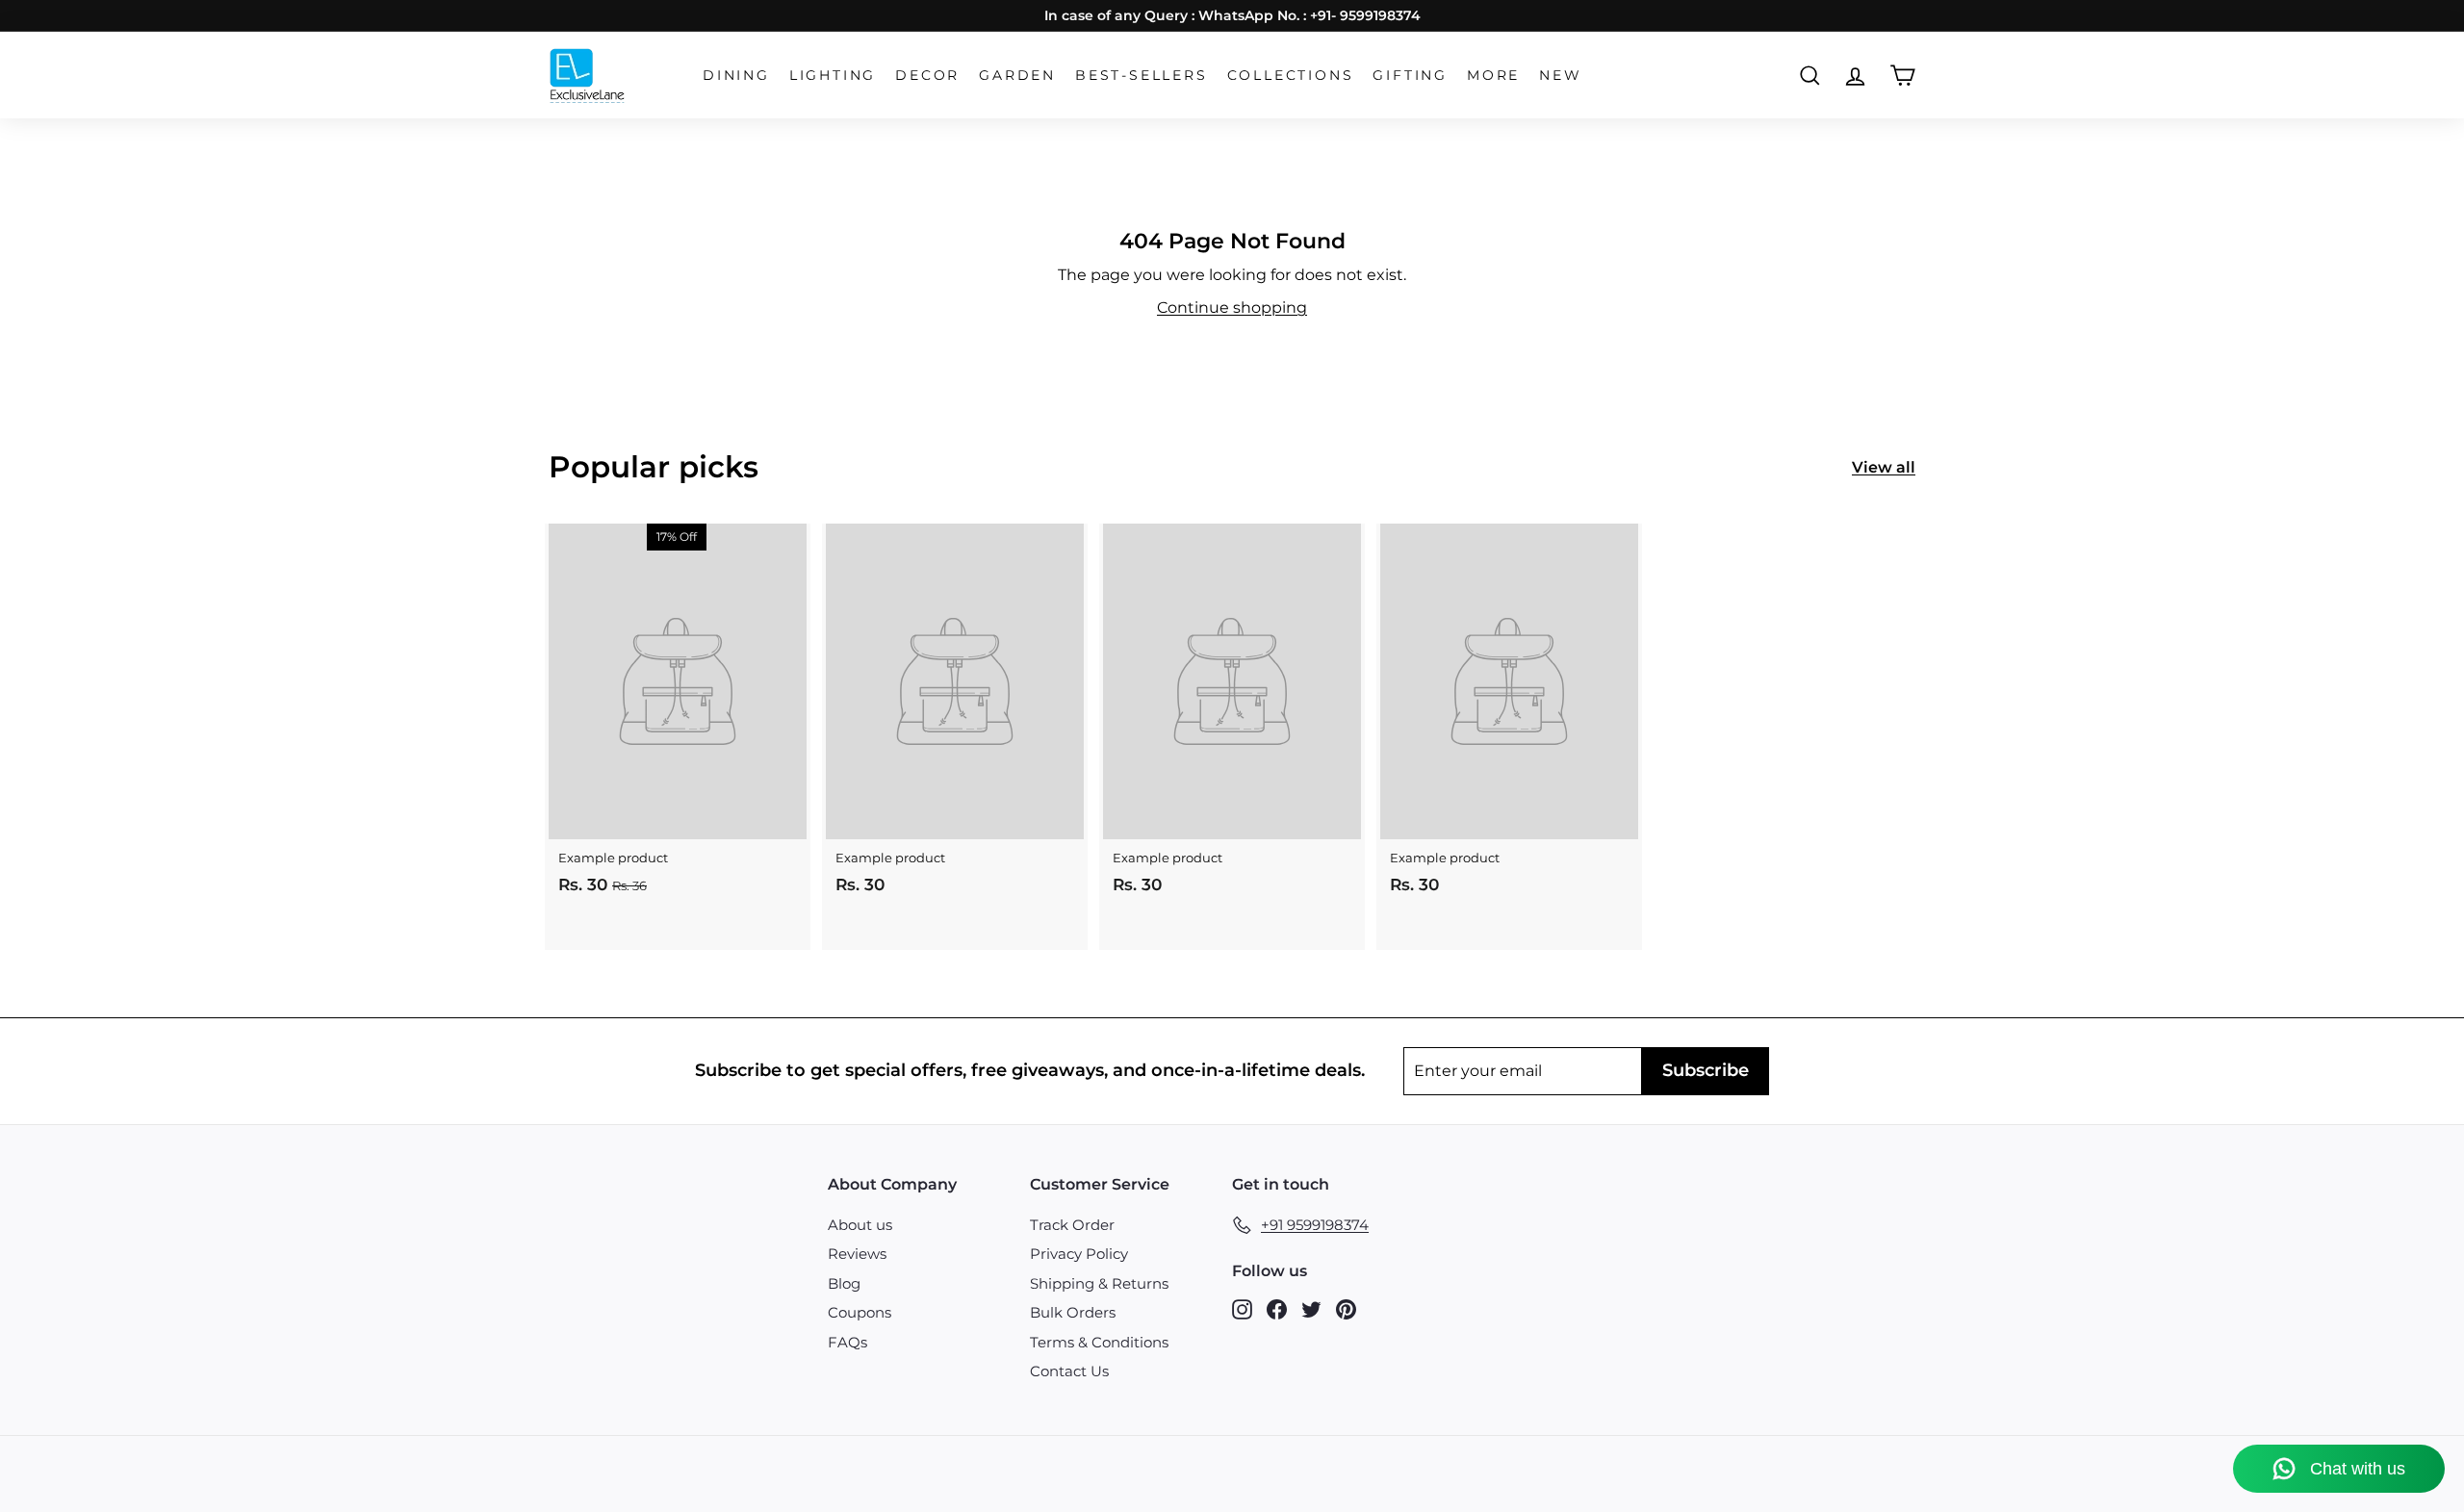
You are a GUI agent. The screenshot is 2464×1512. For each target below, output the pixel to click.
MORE (1493, 75)
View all (1884, 467)
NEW (1560, 75)
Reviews (857, 1254)
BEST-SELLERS (1142, 75)
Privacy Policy (1079, 1254)
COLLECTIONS (1291, 75)
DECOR (927, 75)
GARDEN (1017, 75)
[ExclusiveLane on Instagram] (1242, 1308)
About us (860, 1225)
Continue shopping (1232, 308)
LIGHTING (833, 75)
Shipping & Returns (1099, 1283)
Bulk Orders (1073, 1312)
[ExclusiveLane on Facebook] (1277, 1308)
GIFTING (1410, 75)
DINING (736, 75)
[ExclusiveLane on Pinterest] (1346, 1308)
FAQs (847, 1342)
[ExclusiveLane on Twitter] (1311, 1308)
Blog (844, 1283)
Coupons (860, 1312)
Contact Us (1069, 1371)
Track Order (1072, 1225)
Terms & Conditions (1099, 1342)
